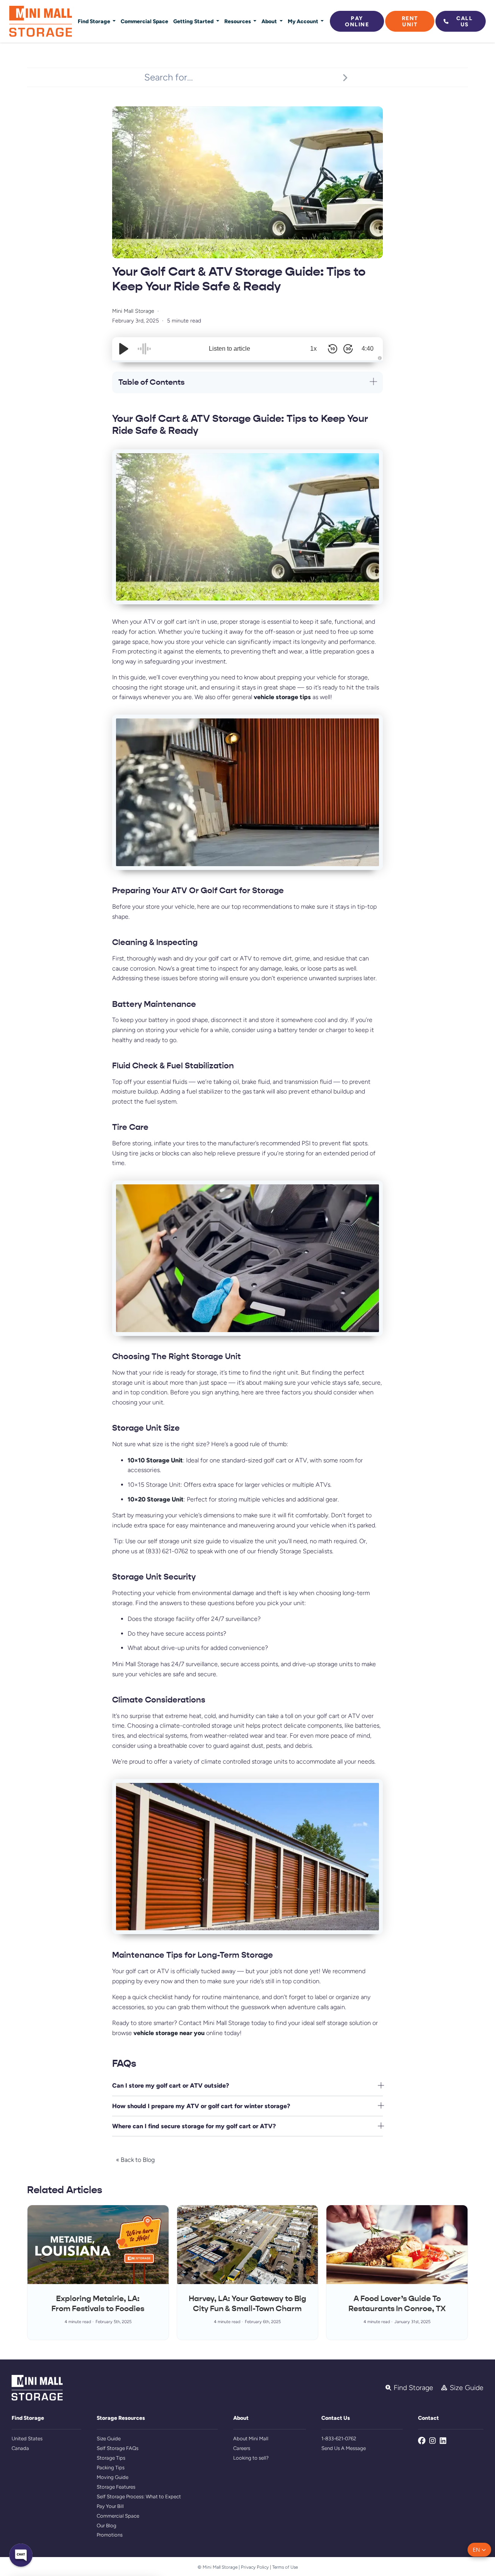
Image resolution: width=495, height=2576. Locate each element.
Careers (242, 2448)
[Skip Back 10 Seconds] (333, 349)
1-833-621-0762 (339, 2439)
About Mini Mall (251, 2439)
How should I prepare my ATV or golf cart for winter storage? (201, 2106)
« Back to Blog (135, 2160)
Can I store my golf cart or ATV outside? (171, 2086)
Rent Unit (410, 21)
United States (27, 2439)
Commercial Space (144, 21)
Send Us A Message (344, 2448)
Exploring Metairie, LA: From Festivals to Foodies (98, 2304)
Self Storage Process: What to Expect (139, 2497)
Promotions (110, 2535)
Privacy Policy (255, 2567)
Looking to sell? (251, 2458)
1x (313, 349)
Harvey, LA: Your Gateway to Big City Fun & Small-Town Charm (247, 2304)
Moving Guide (113, 2477)
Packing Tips (111, 2468)
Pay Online (357, 21)
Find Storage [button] (95, 21)
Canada (20, 2448)
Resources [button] (238, 21)
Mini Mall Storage (133, 311)
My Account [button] (304, 21)
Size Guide (109, 2439)
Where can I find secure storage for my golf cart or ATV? (194, 2126)
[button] (479, 2550)
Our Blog (107, 2526)
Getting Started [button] (194, 21)
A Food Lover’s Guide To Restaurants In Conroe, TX (397, 2304)
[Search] (345, 77)
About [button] (270, 21)
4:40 (368, 349)
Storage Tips (111, 2458)
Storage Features (116, 2487)
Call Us (464, 21)
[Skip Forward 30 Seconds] (348, 349)
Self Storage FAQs (118, 2448)
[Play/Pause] (124, 349)
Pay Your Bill (110, 2506)
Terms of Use (285, 2567)
